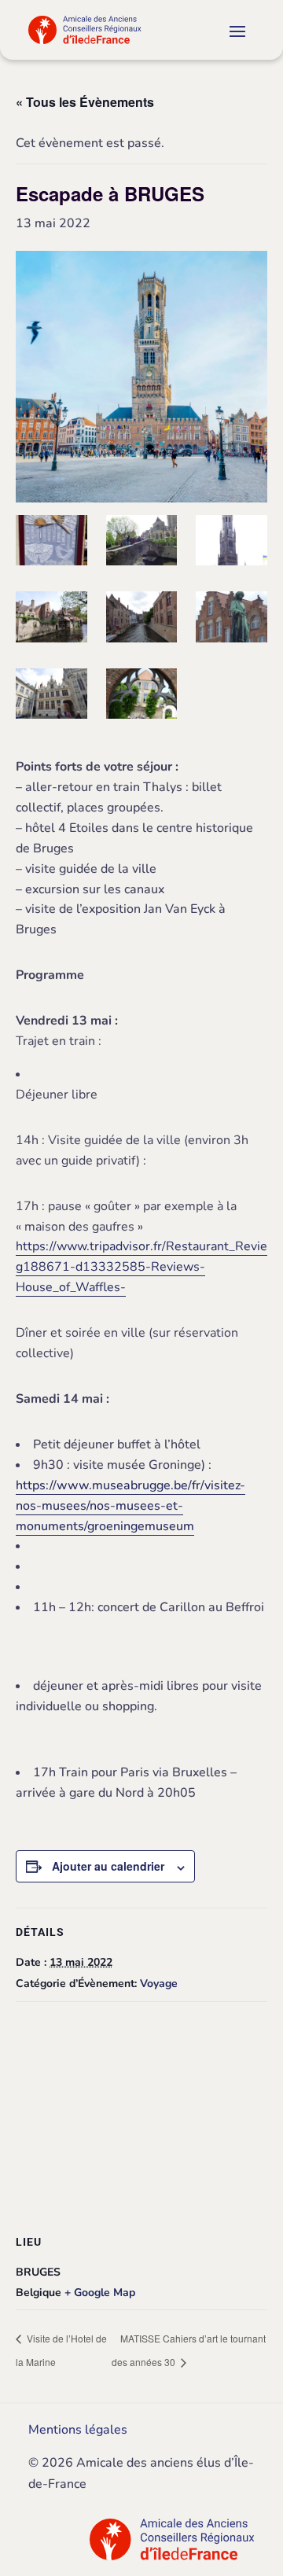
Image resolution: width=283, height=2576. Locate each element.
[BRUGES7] (142, 620)
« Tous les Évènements (85, 102)
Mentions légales (78, 2430)
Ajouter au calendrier (108, 1866)
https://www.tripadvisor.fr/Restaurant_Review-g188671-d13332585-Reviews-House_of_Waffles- (149, 1267)
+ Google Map (100, 2293)
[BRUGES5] (51, 544)
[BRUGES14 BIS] (232, 544)
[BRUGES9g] (51, 620)
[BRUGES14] (142, 544)
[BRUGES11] (142, 697)
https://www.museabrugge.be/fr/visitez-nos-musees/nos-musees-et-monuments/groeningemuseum (130, 1506)
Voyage (159, 1984)
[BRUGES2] (232, 620)
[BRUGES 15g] (51, 697)
